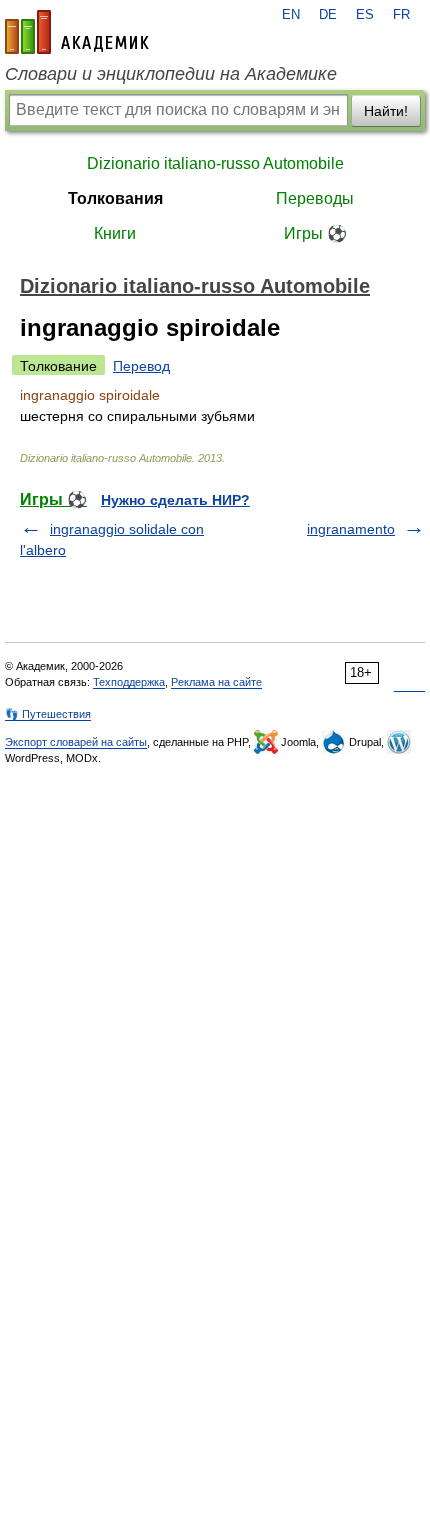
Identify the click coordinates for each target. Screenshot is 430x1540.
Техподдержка (129, 682)
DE (328, 15)
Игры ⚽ (315, 233)
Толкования (115, 198)
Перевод (141, 366)
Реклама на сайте (216, 682)
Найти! (386, 111)
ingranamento (351, 529)
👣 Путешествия (48, 714)
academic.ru (77, 32)
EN (291, 15)
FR (401, 15)
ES (365, 15)
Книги (115, 233)
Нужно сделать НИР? (175, 500)
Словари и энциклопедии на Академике (171, 74)
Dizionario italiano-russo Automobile (215, 163)
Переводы (315, 198)
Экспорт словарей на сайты (76, 742)
